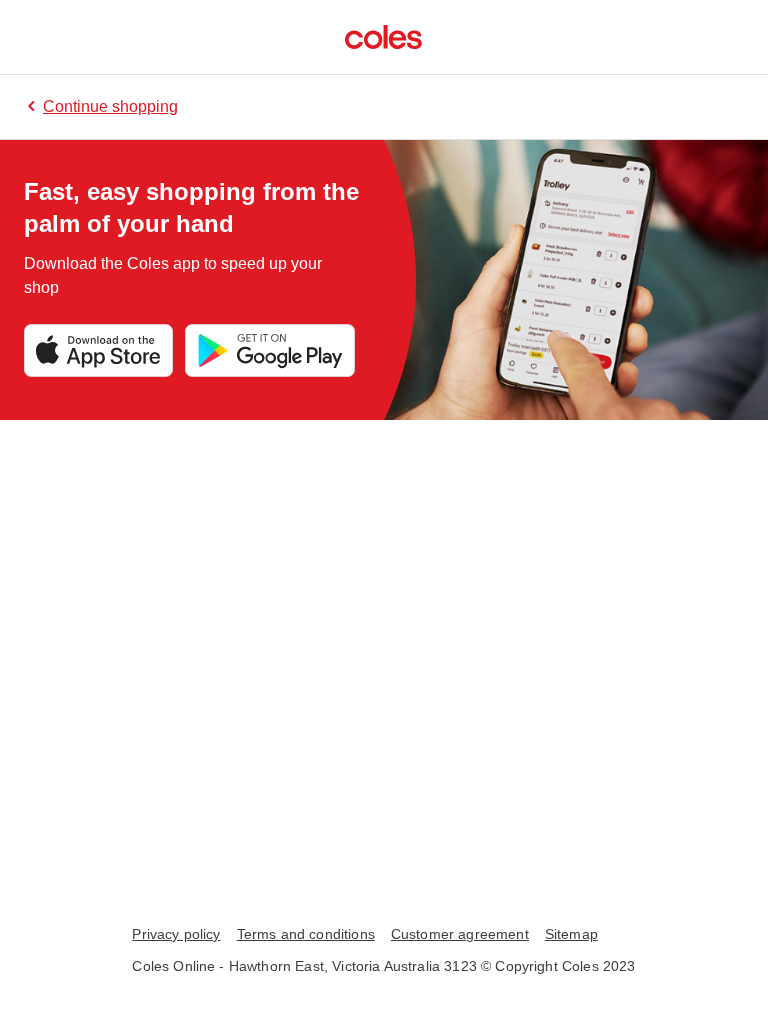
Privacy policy (176, 934)
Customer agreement (460, 934)
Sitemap (571, 934)
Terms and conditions (306, 934)
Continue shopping (110, 106)
